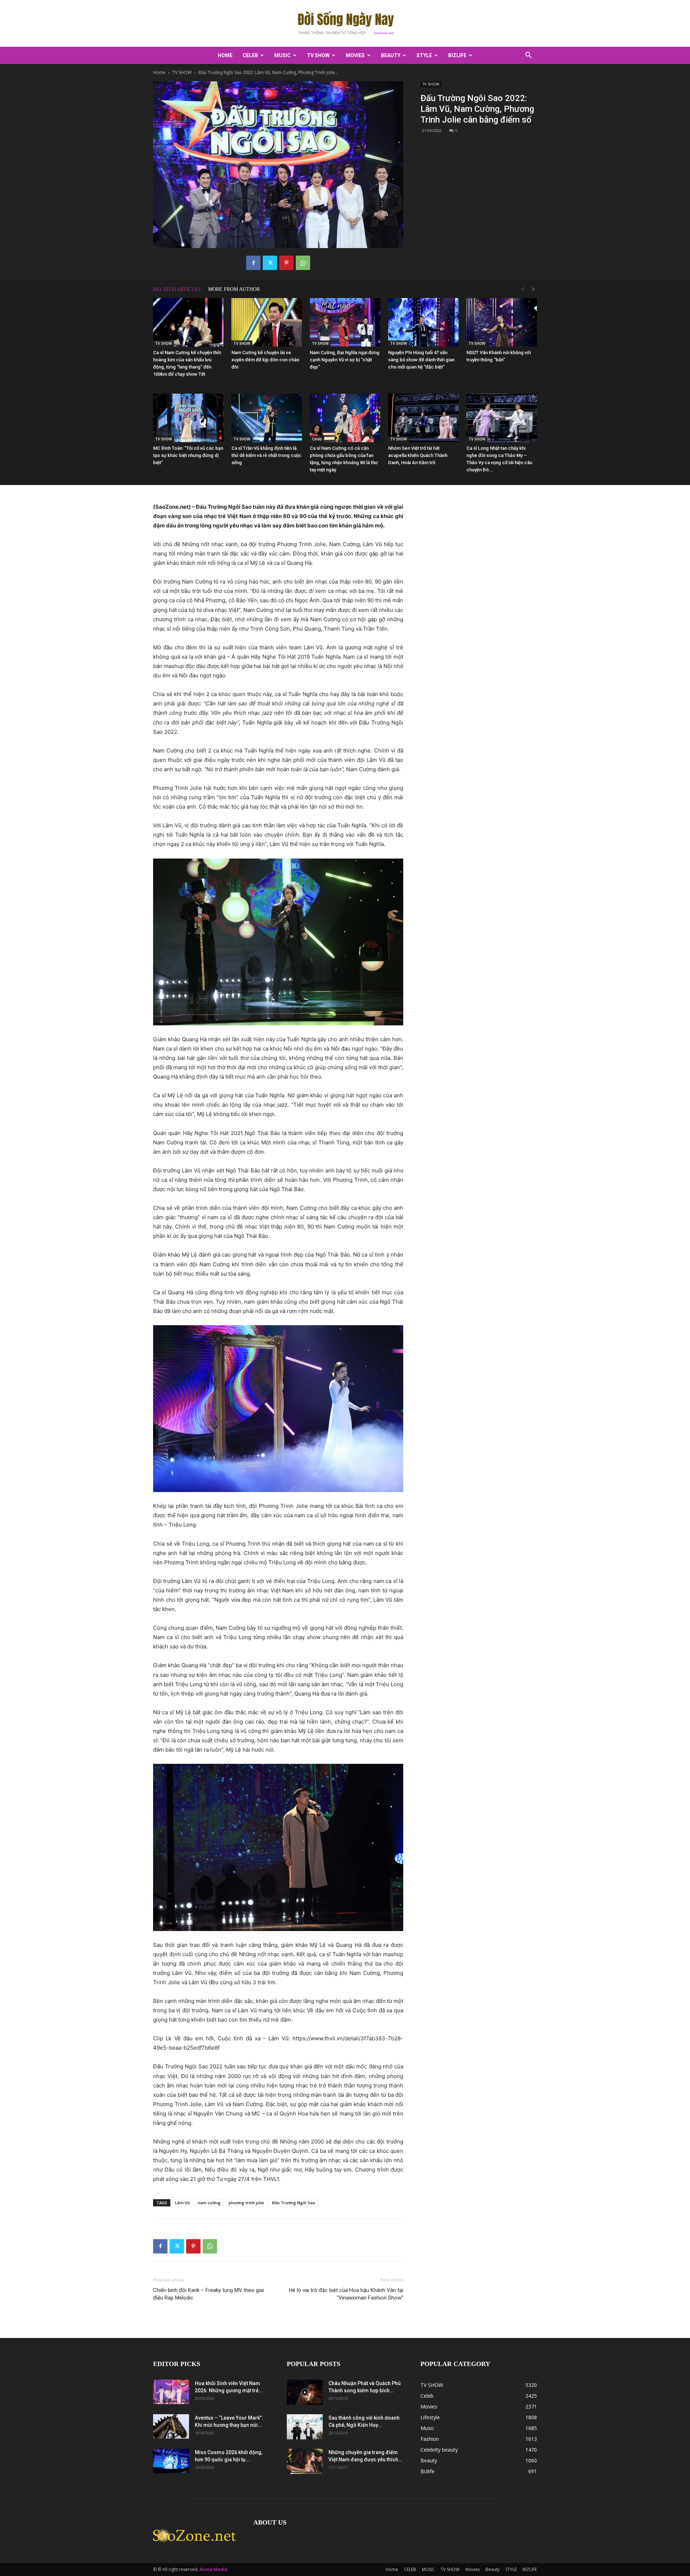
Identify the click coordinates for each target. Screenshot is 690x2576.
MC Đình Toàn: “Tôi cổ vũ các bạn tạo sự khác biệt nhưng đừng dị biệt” (188, 455)
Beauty (391, 55)
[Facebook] (253, 263)
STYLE (424, 55)
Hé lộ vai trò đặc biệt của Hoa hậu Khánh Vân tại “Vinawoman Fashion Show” (346, 2294)
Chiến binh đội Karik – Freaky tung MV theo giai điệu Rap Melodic (208, 2294)
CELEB (250, 55)
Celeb (317, 439)
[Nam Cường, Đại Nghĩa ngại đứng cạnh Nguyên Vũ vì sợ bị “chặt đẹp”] (345, 322)
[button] (528, 56)
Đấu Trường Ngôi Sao (294, 2203)
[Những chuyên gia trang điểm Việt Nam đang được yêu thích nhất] (305, 2461)
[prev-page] (523, 289)
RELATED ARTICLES (177, 289)
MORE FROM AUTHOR (234, 289)
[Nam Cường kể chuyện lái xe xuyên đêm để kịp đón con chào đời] (267, 322)
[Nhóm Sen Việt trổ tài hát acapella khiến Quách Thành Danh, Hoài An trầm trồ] (423, 418)
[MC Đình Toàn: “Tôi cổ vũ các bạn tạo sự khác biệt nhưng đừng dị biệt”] (188, 418)
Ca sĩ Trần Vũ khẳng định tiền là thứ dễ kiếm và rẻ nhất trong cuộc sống (266, 455)
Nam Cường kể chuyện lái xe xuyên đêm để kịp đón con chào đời (265, 360)
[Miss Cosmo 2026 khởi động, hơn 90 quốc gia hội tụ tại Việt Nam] (171, 2461)
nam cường (209, 2203)
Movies (355, 55)
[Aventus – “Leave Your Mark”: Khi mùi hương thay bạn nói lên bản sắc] (171, 2427)
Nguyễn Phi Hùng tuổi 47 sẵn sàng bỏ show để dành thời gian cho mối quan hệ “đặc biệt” (421, 360)
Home (225, 55)
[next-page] (533, 289)
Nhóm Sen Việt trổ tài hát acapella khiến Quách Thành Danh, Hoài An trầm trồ (418, 455)
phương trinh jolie (246, 2203)
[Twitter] (270, 263)
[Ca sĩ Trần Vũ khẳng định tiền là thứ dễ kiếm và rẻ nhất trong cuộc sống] (267, 418)
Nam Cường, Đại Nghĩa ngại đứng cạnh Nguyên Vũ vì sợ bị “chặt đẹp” (345, 360)
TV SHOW (318, 55)
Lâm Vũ (182, 2203)
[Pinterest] (286, 263)
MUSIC (282, 55)
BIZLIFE (457, 55)
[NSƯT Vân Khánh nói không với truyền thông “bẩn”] (502, 322)
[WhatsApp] (303, 263)
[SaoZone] (345, 24)
